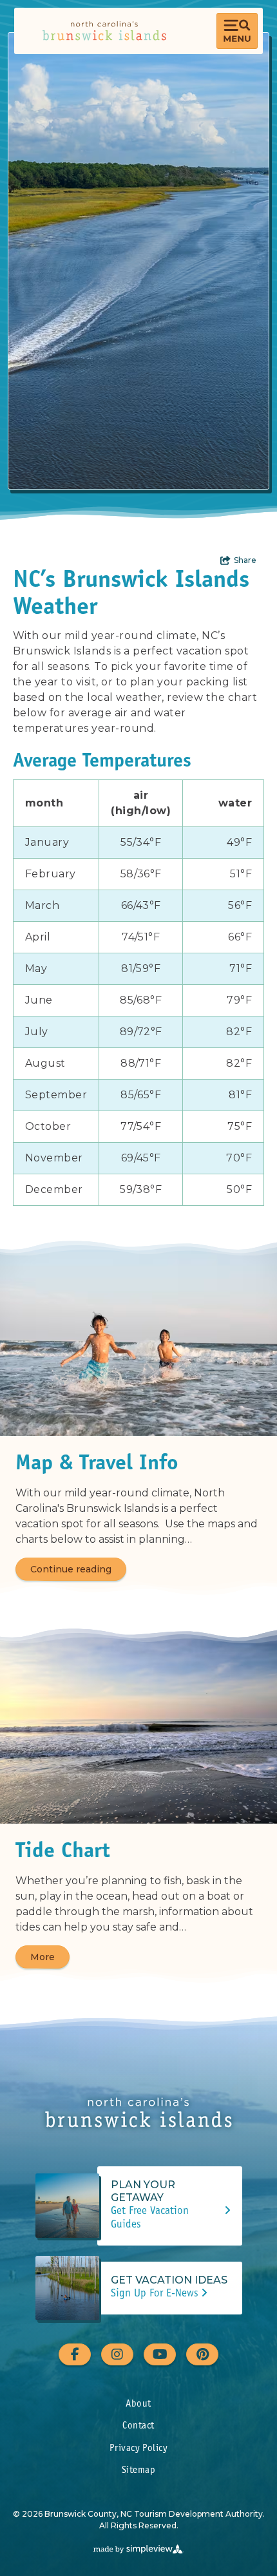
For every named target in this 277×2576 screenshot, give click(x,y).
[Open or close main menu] (237, 31)
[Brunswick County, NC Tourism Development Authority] (104, 31)
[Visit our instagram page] (117, 2354)
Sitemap (138, 2471)
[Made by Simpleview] (138, 2549)
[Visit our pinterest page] (202, 2354)
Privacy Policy (138, 2449)
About (138, 2404)
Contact (138, 2426)
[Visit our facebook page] (75, 2354)
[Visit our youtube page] (160, 2354)
